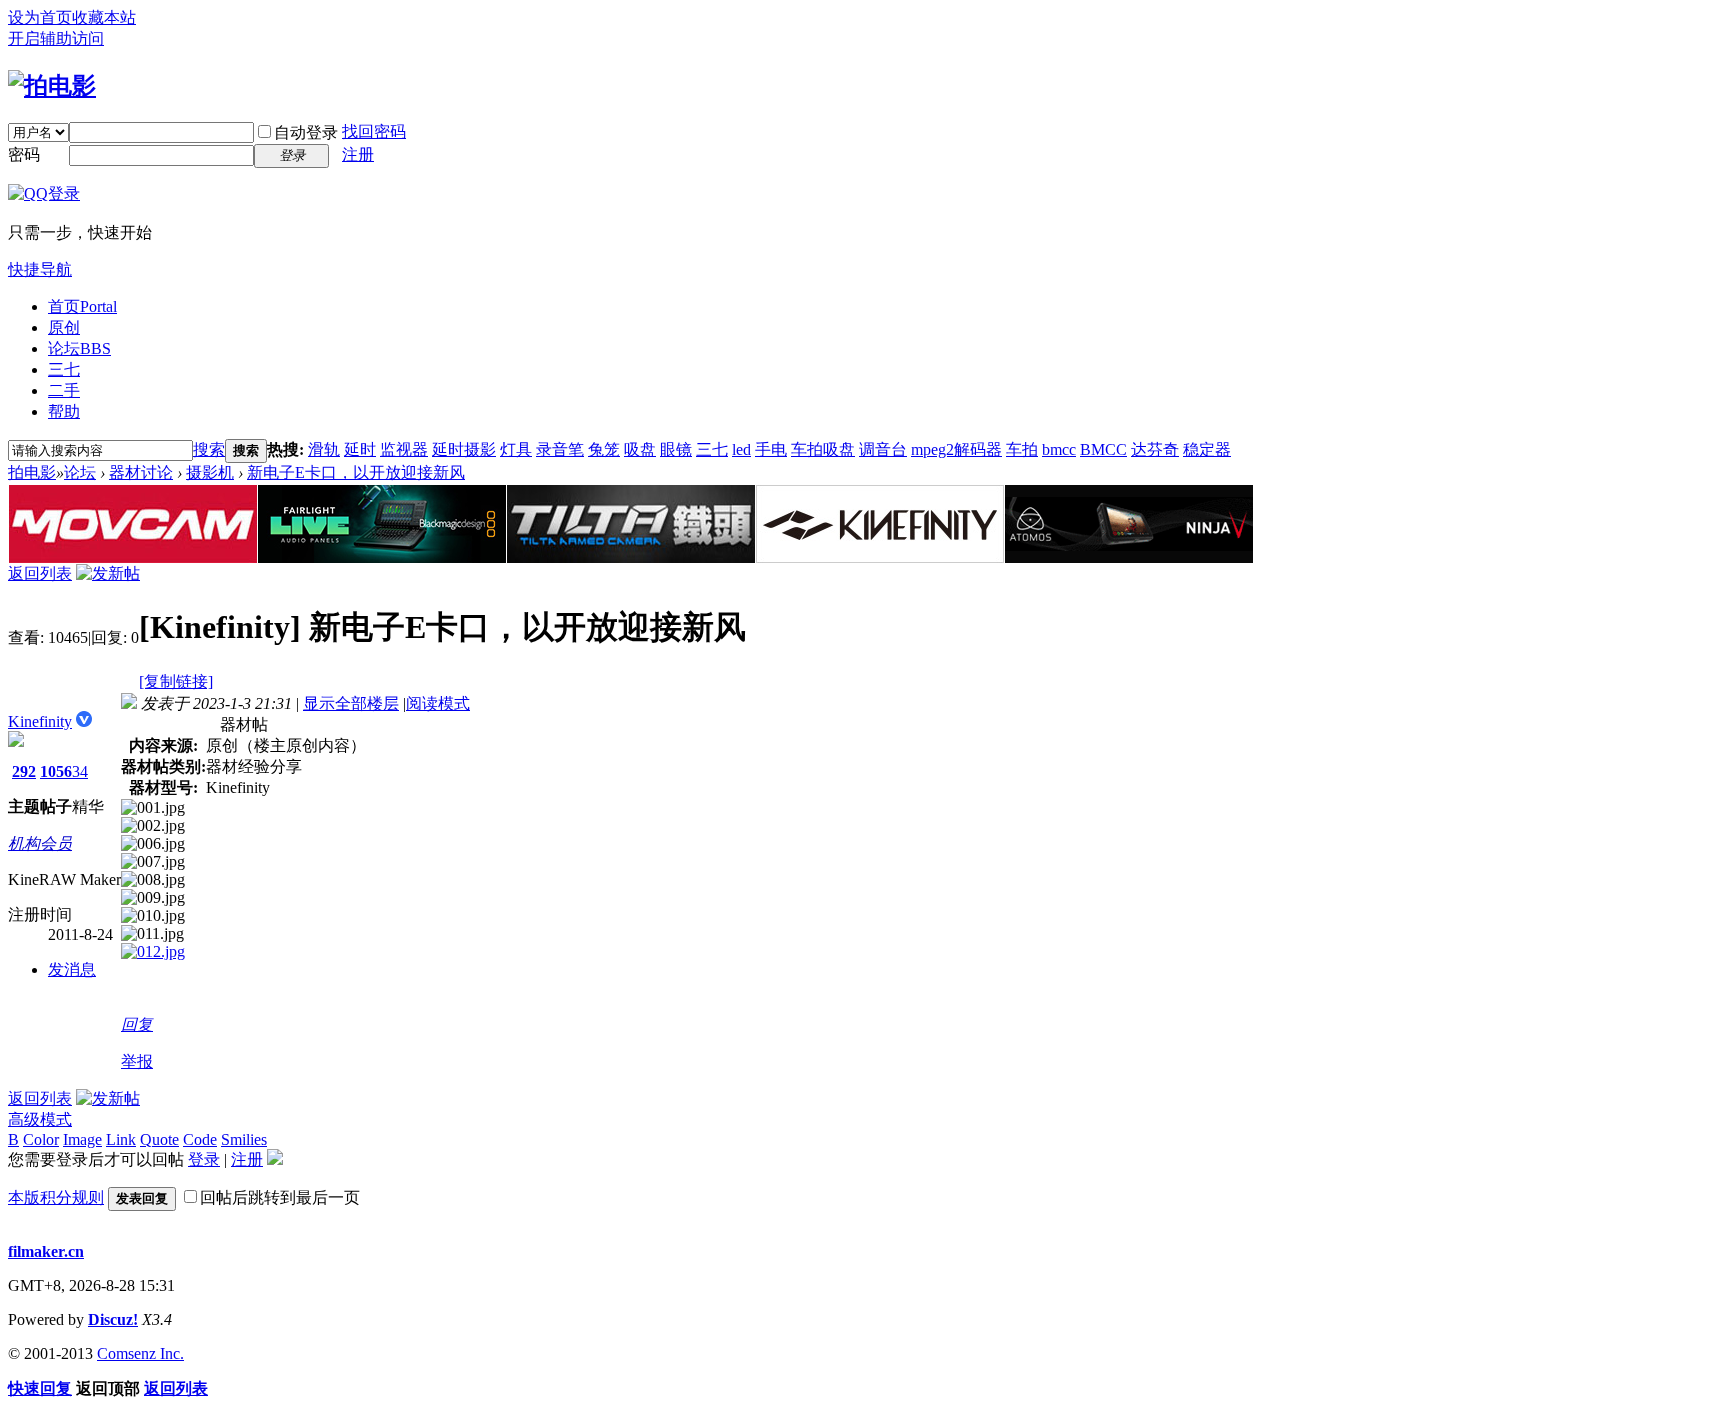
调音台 (883, 449)
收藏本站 (104, 17)
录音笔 (560, 449)
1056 (56, 771)
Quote (159, 1139)
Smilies (244, 1139)
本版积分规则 (56, 1197)
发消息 (72, 969)
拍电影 (32, 472)
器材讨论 (141, 472)
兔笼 (604, 449)
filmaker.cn (46, 1251)
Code (200, 1139)
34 (80, 771)
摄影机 (210, 472)
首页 (82, 306)
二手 (64, 390)
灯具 (516, 449)
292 (24, 771)
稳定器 (1207, 449)
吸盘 (640, 449)
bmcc (1059, 449)
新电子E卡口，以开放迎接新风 (356, 472)
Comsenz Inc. (140, 1353)
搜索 (209, 449)
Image (82, 1139)
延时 (360, 449)
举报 (137, 1061)
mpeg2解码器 (956, 449)
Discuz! (113, 1319)
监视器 (404, 449)
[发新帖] (108, 573)
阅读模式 (438, 703)
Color (41, 1139)
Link (121, 1139)
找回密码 (374, 131)
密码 (24, 154)
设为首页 (40, 17)
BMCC (1103, 449)
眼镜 (676, 449)
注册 (358, 154)
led (741, 449)
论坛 (79, 348)
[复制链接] (176, 681)
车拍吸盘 (823, 449)
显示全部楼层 (351, 703)
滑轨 (324, 449)
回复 (137, 1024)
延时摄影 (464, 449)
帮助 (64, 411)
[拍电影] (52, 86)
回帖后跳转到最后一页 (280, 1197)
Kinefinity (40, 721)
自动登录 (306, 132)
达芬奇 (1155, 449)
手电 (771, 449)
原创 (64, 327)
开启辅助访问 (56, 38)
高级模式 (40, 1119)
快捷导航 (40, 269)
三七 (64, 369)
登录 (204, 1159)
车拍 (1022, 449)
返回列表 (40, 573)
